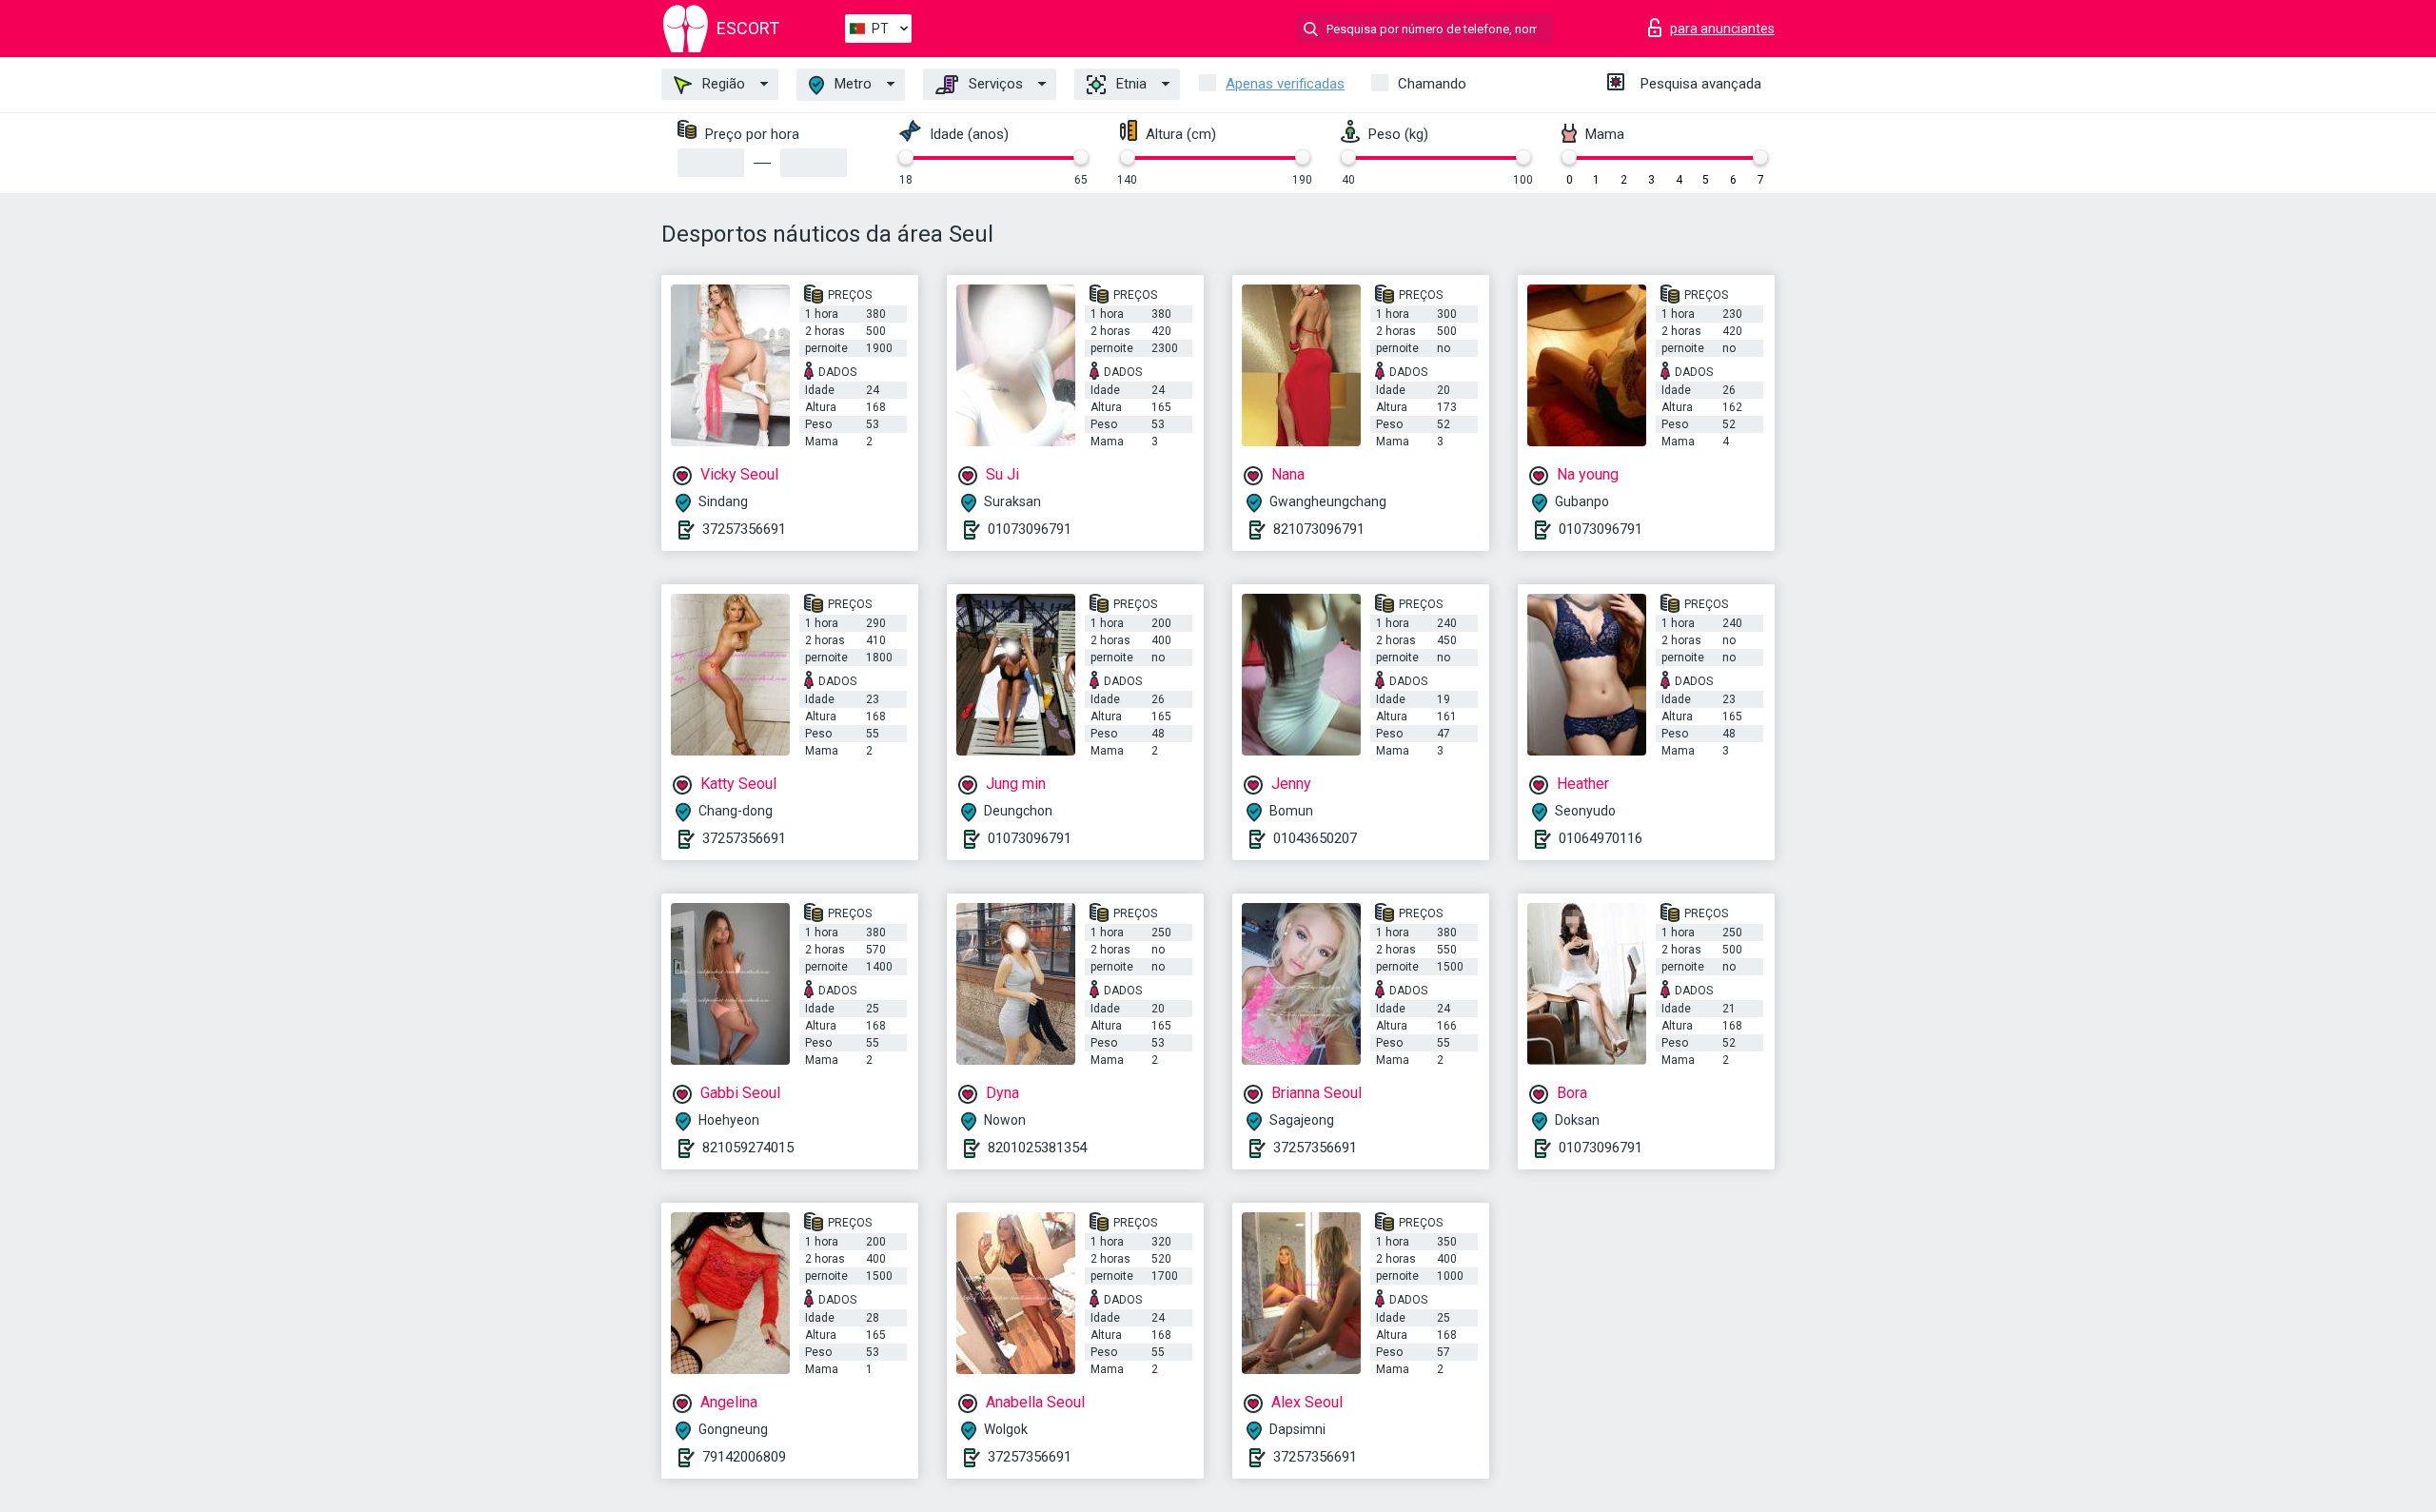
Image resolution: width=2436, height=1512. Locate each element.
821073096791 (1319, 529)
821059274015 (748, 1148)
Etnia (1130, 84)
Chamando (1432, 84)
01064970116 (1601, 838)
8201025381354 (1037, 1148)
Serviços (994, 84)
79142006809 (744, 1457)
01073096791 (1030, 529)
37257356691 (744, 529)
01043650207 (1315, 838)
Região (722, 84)
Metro (851, 84)
